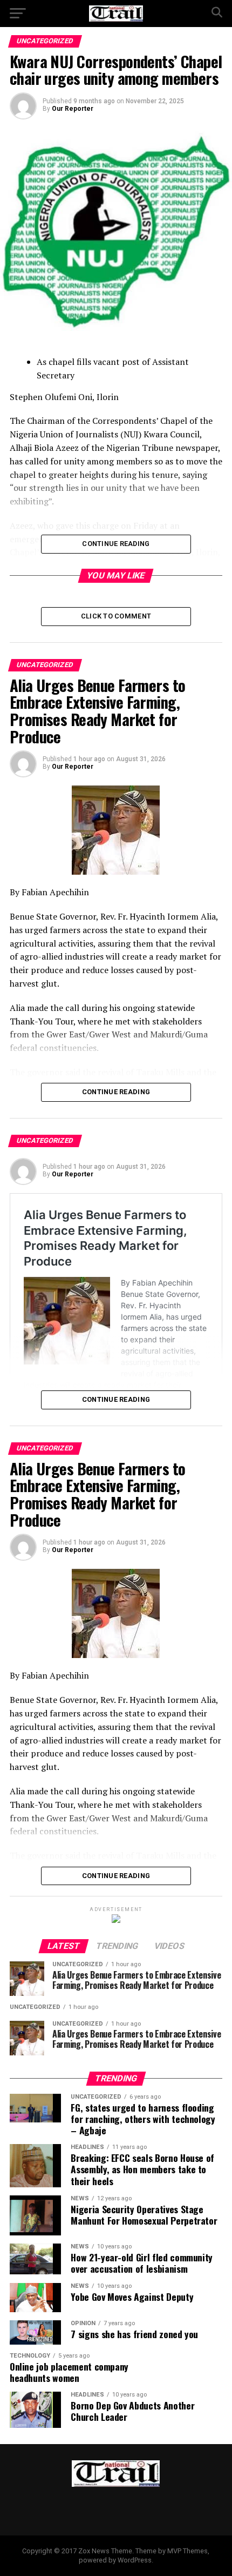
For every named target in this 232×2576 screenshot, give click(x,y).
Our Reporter (73, 109)
